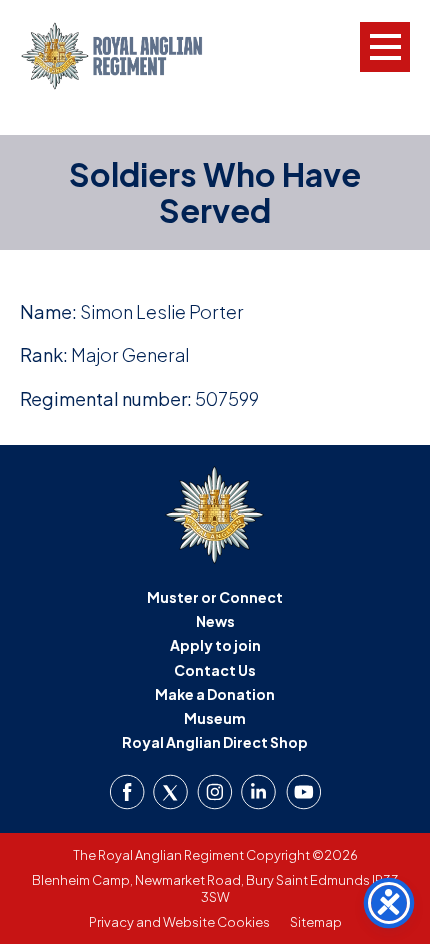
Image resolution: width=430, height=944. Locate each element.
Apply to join (215, 645)
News (215, 621)
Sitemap (316, 922)
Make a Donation (215, 694)
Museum (215, 718)
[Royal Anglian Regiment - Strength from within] (127, 56)
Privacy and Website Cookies (179, 922)
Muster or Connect (215, 597)
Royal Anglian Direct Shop (215, 742)
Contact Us (215, 670)
